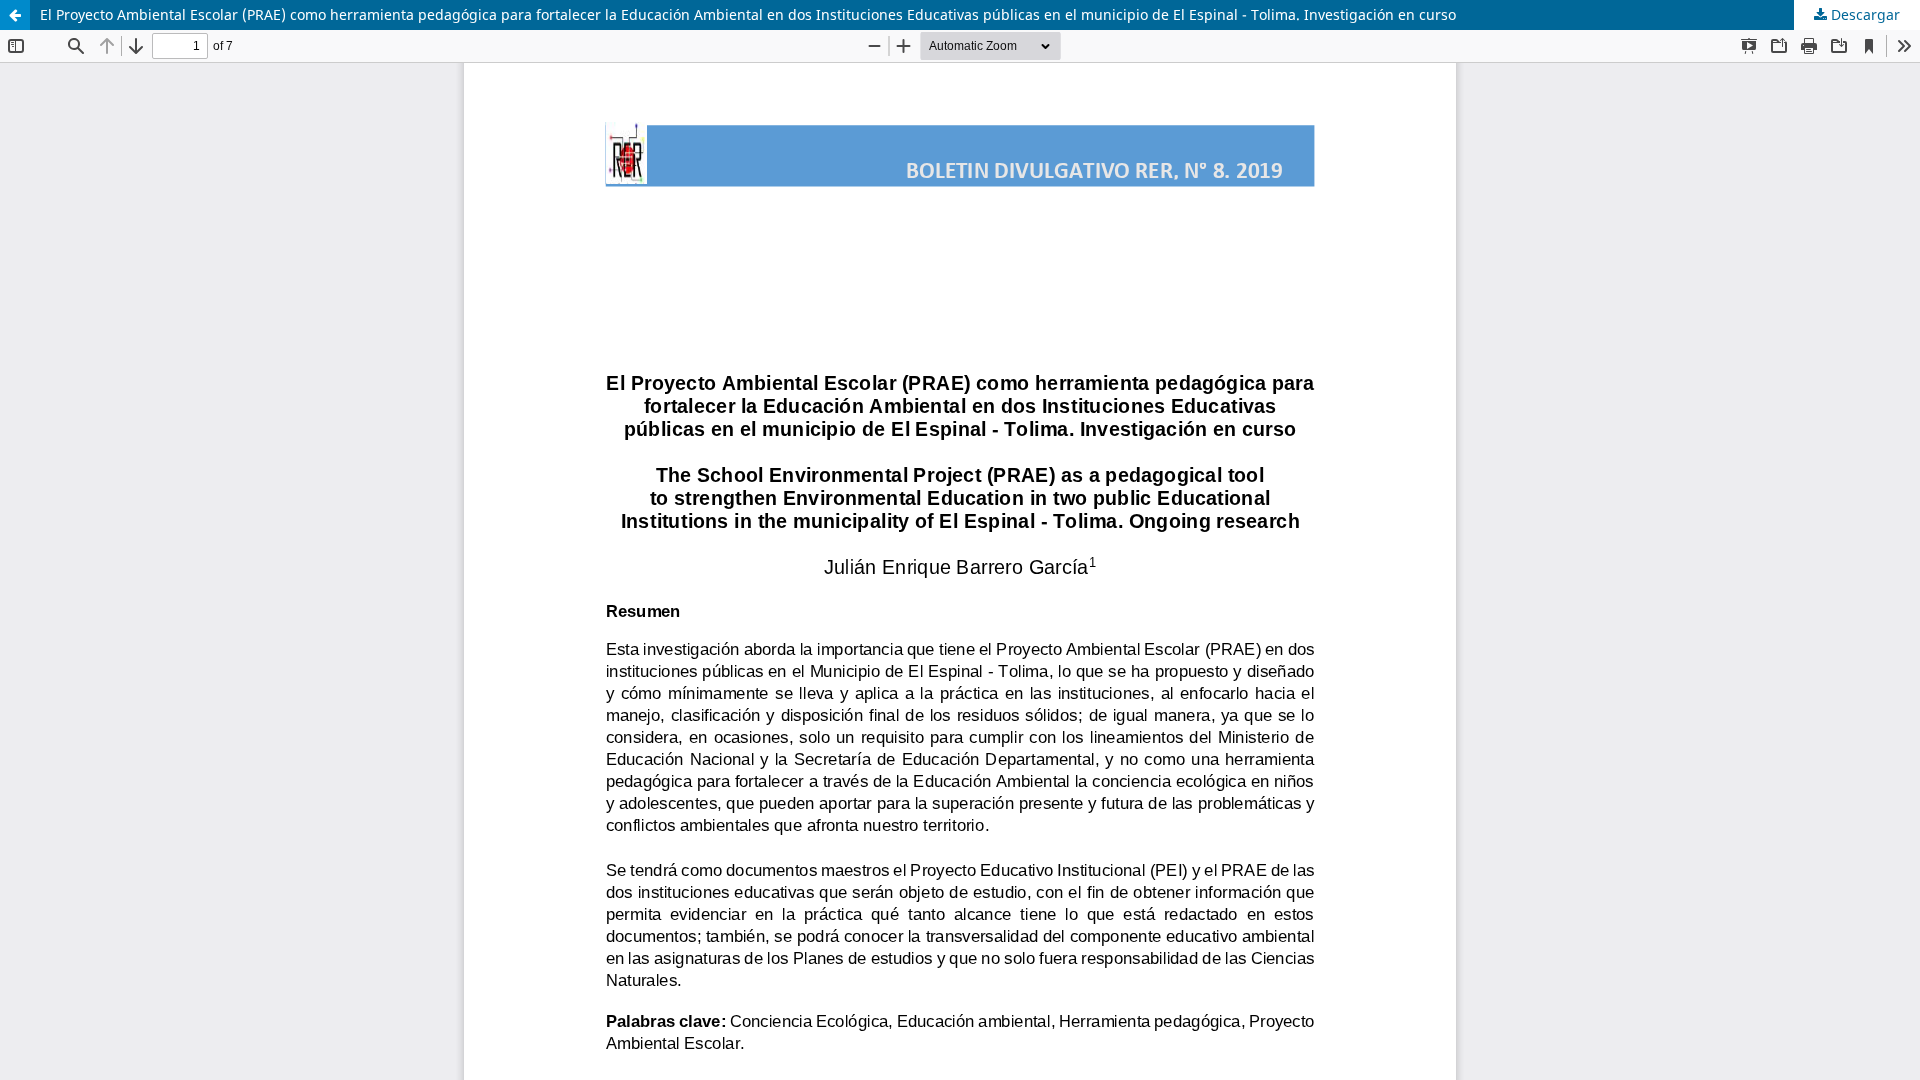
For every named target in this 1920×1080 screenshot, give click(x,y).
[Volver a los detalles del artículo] (15, 15)
